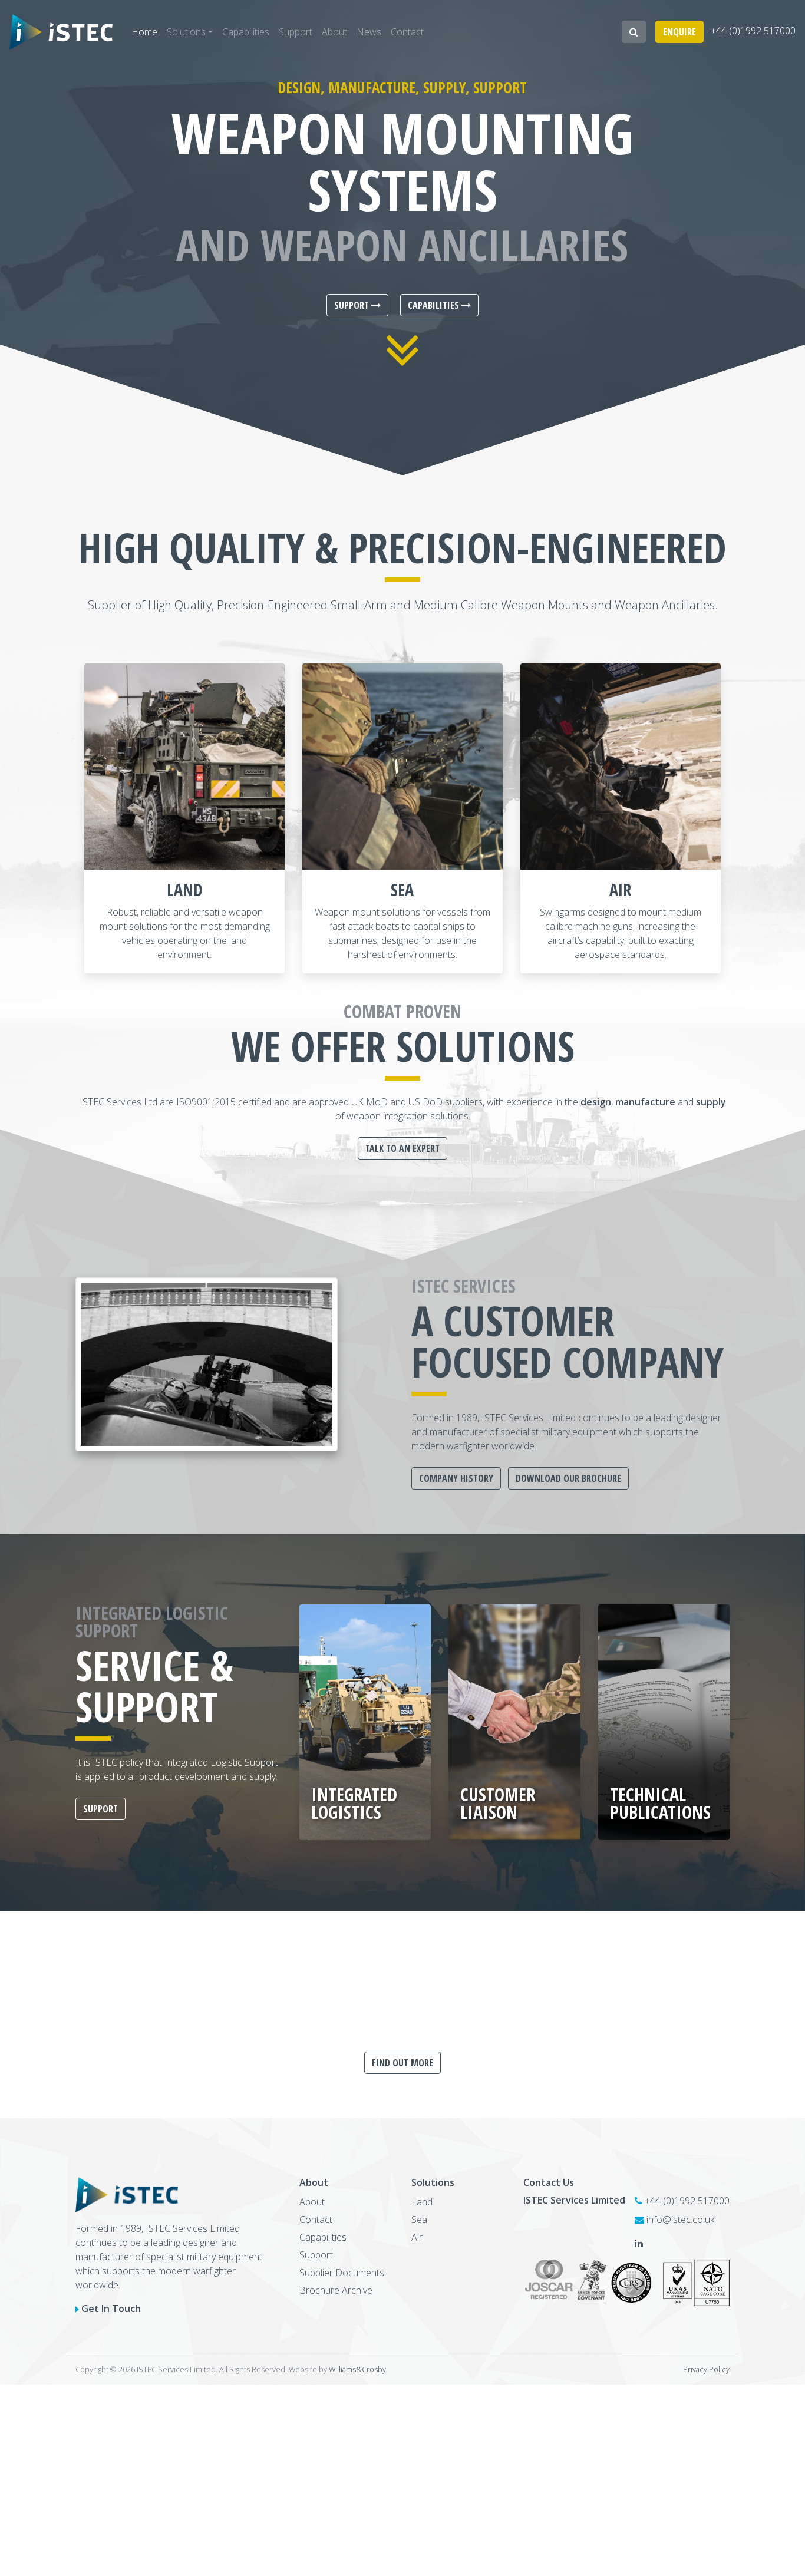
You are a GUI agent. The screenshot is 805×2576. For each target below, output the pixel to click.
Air (620, 890)
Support (296, 32)
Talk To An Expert (402, 1148)
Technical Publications (660, 1803)
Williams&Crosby (357, 2369)
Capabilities (246, 32)
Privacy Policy (706, 2369)
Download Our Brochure (568, 1478)
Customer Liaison (498, 1803)
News (369, 32)
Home (144, 32)
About (334, 32)
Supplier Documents (342, 2273)
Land (185, 890)
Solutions (186, 32)
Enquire (679, 32)
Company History (456, 1478)
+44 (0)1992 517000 (753, 31)
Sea (402, 890)
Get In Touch (111, 2309)
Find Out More (402, 2063)
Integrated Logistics (354, 1803)
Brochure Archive (336, 2290)
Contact (407, 32)
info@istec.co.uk (680, 2220)
